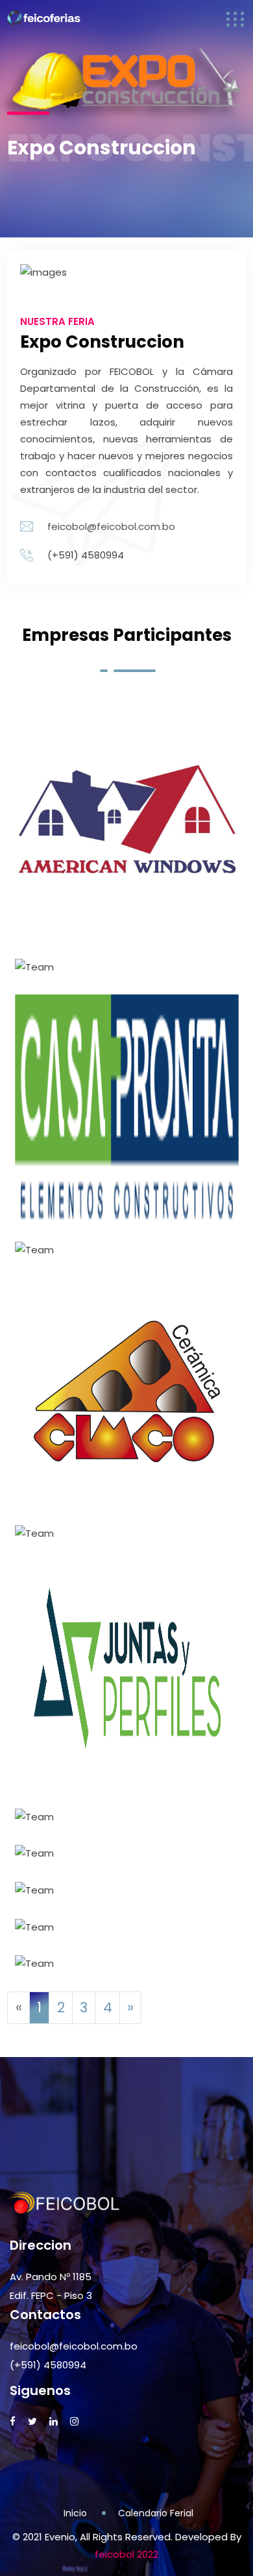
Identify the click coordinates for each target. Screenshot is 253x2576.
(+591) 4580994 (48, 2365)
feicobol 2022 (126, 2554)
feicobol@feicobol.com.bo (111, 526)
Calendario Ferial (156, 2513)
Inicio (75, 2513)
